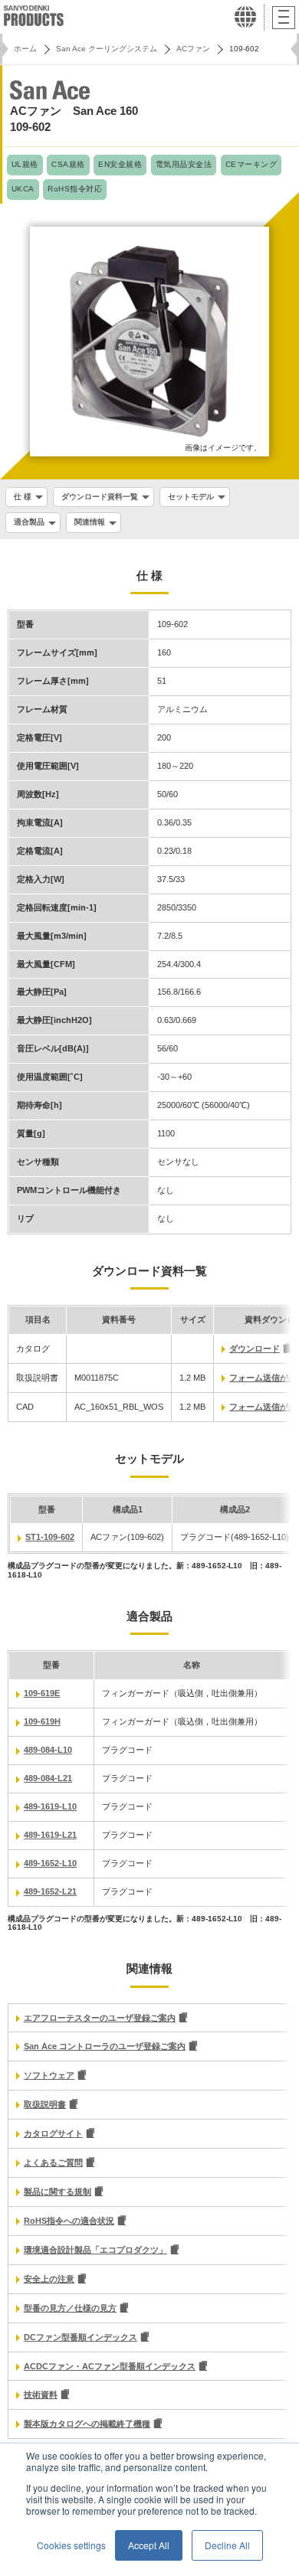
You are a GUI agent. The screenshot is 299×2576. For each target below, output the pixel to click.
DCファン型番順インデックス (80, 2337)
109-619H (42, 1721)
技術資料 (41, 2395)
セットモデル (191, 497)
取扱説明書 (45, 2104)
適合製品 (29, 522)
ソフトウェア (49, 2075)
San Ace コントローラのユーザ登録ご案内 (105, 2046)
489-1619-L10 (50, 1806)
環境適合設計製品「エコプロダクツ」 (95, 2250)
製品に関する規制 (58, 2192)
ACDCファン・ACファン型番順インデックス (110, 2366)
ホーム (25, 49)
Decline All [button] (227, 2545)
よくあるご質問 (53, 2162)
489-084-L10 (48, 1750)
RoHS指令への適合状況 (69, 2221)
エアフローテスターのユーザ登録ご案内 (100, 2018)
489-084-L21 (48, 1778)
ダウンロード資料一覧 (100, 497)
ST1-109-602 (50, 1537)
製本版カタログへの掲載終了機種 (87, 2424)
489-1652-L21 (50, 1891)
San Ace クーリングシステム (107, 49)
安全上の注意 (49, 2279)
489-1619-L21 (50, 1835)
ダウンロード (255, 1348)
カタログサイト (53, 2133)
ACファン (193, 49)
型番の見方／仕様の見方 (70, 2308)
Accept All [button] (149, 2545)
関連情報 (90, 522)
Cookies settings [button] (71, 2545)
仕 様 (23, 497)
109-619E (42, 1693)
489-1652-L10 (50, 1863)
